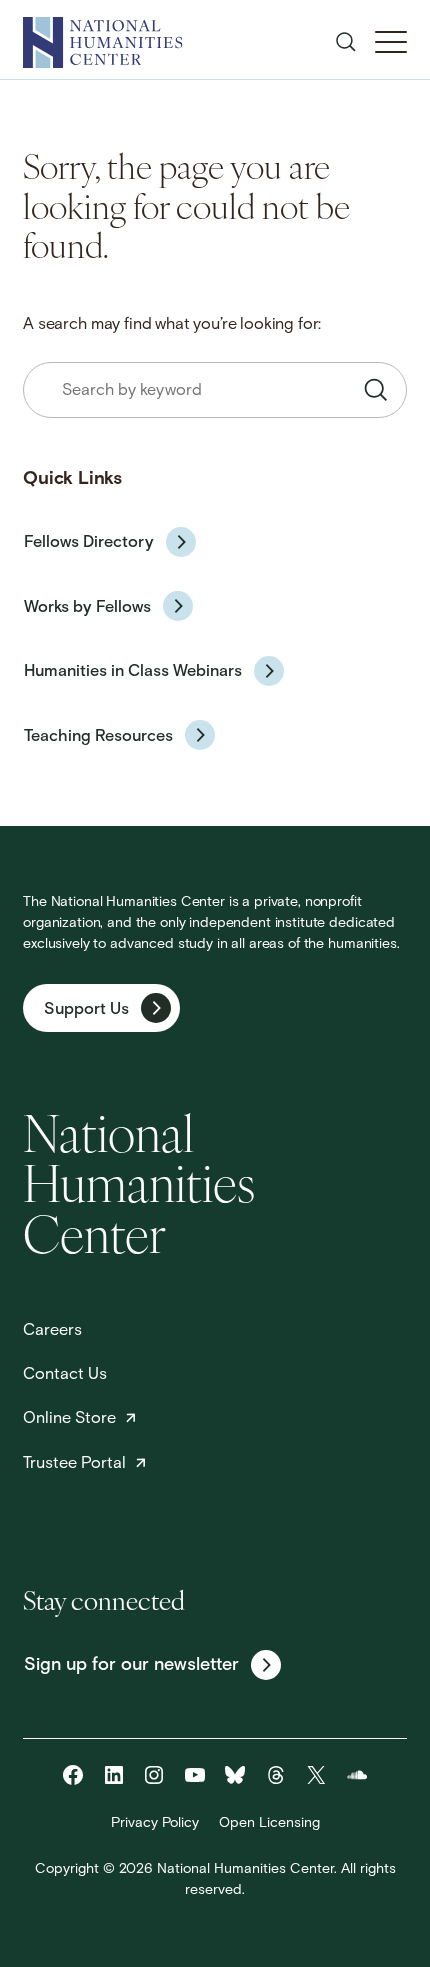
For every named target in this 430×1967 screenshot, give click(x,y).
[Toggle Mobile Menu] (391, 42)
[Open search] (346, 42)
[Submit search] (376, 390)
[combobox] (215, 390)
